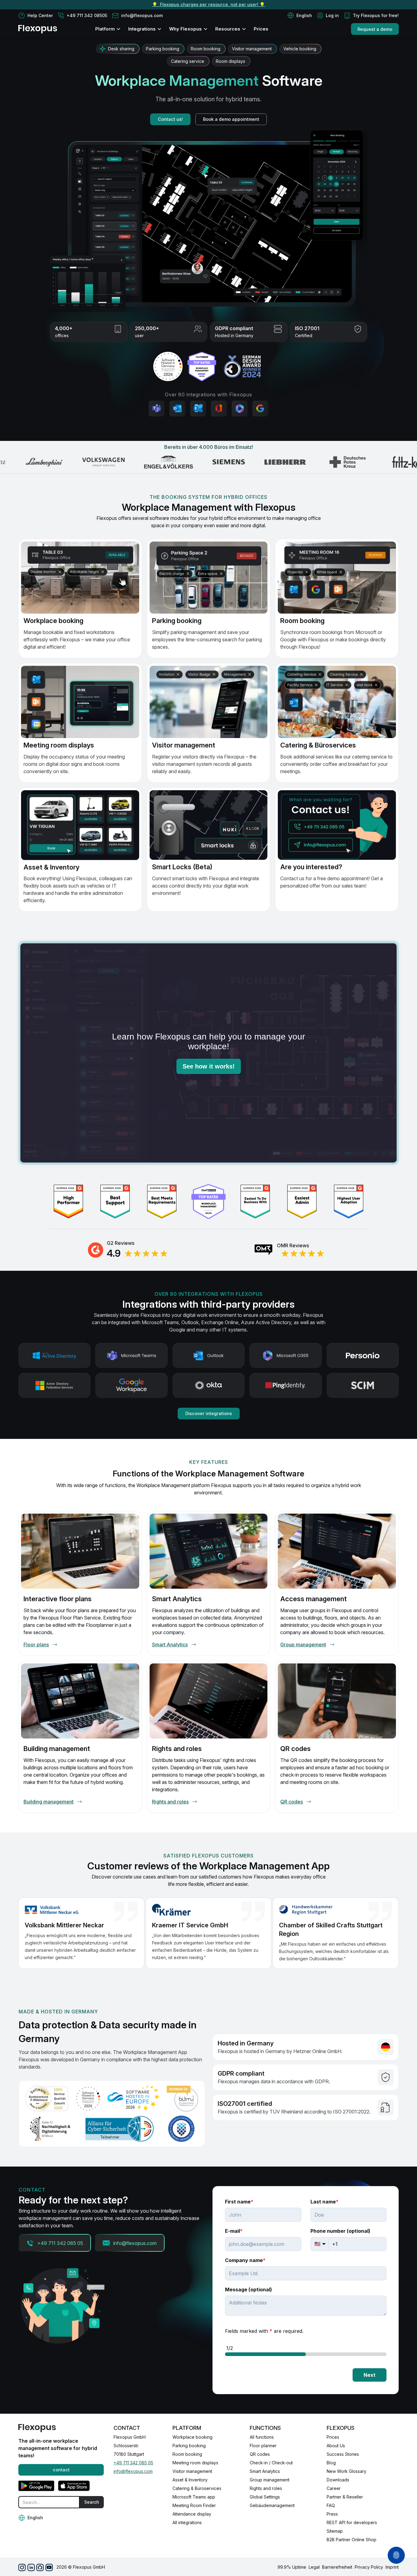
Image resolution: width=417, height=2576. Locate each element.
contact (61, 2470)
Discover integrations (209, 1413)
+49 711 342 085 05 (133, 2463)
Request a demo (375, 29)
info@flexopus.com (133, 2471)
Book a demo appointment (231, 119)
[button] (300, 16)
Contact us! (170, 119)
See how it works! (209, 1066)
